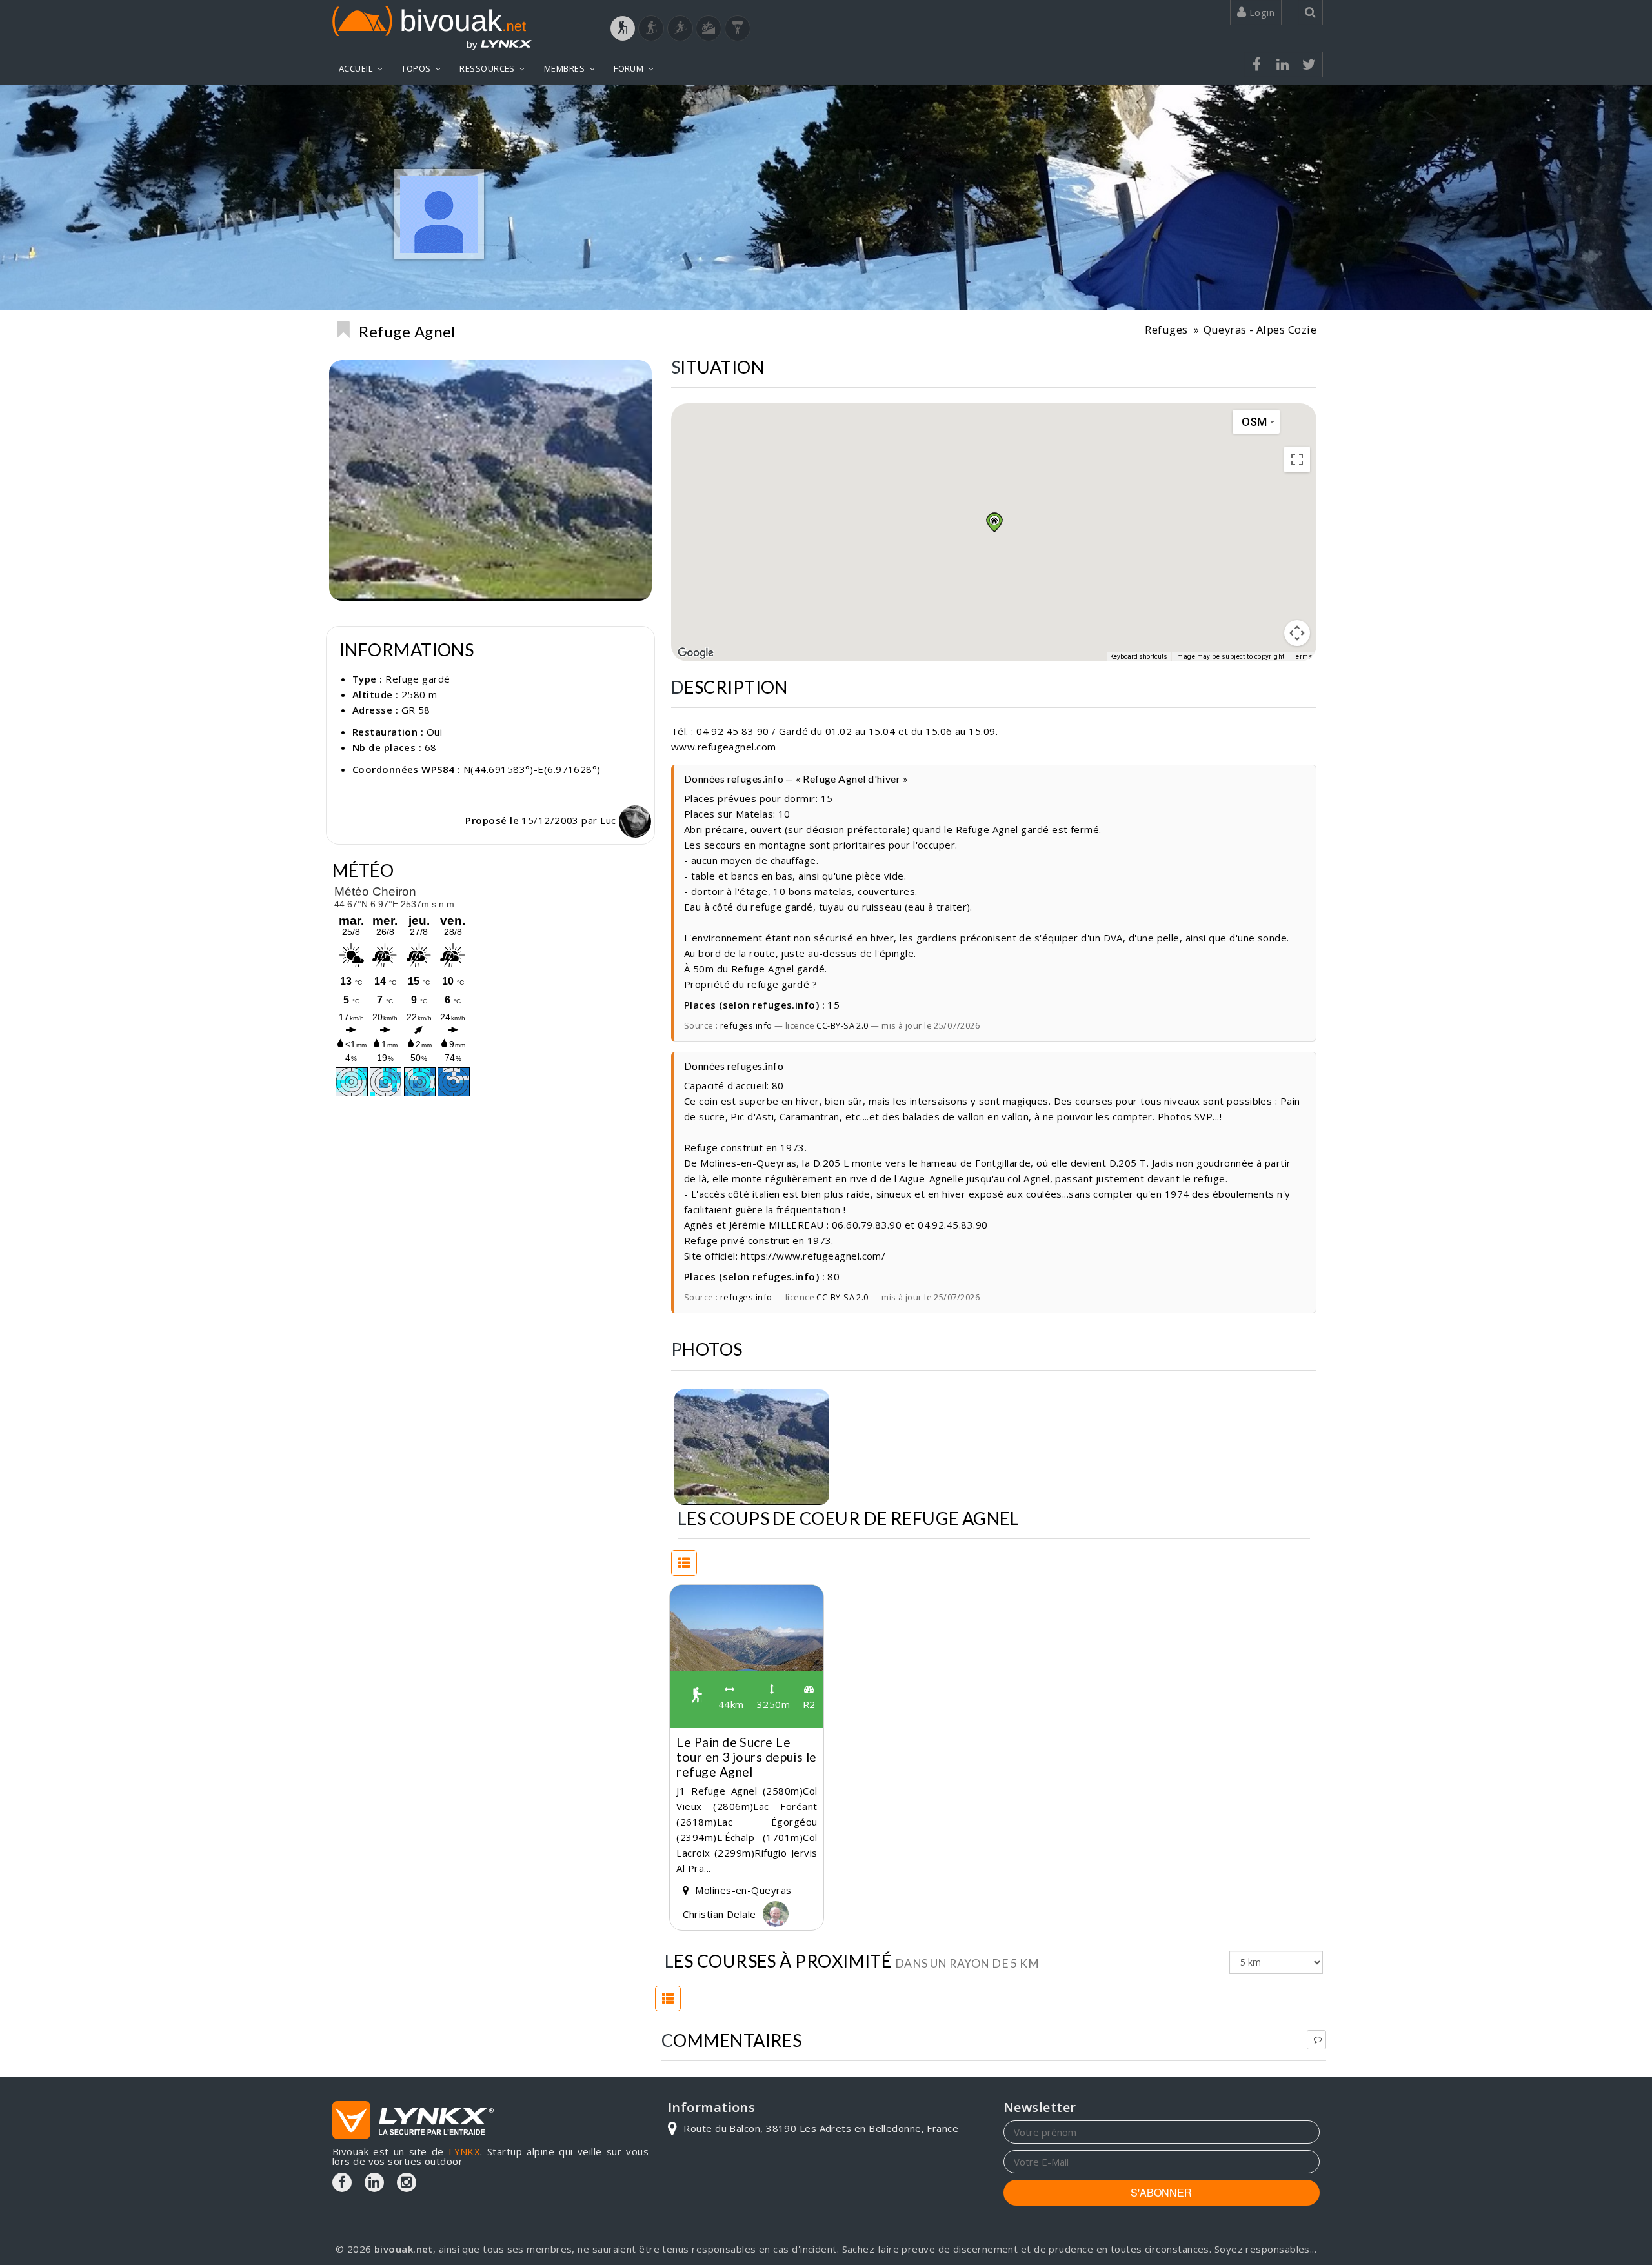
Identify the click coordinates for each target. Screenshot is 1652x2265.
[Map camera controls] (1297, 633)
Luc (609, 820)
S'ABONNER (1161, 2192)
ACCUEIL (356, 68)
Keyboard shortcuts (1139, 657)
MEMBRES (564, 68)
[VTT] (709, 28)
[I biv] (686, 1402)
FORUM (629, 68)
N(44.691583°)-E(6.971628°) (532, 769)
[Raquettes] (651, 28)
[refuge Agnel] (752, 1447)
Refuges (1166, 329)
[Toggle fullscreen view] (1297, 459)
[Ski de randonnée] (680, 28)
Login (1260, 12)
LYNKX (464, 2151)
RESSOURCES (487, 68)
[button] (994, 522)
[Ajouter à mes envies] (343, 330)
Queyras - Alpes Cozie (1260, 329)
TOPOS (416, 68)
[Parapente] (738, 28)
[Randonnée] (623, 28)
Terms (1303, 657)
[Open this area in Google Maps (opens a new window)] (696, 653)
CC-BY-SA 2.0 (842, 1025)
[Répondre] (1316, 2040)
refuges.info (746, 1025)
